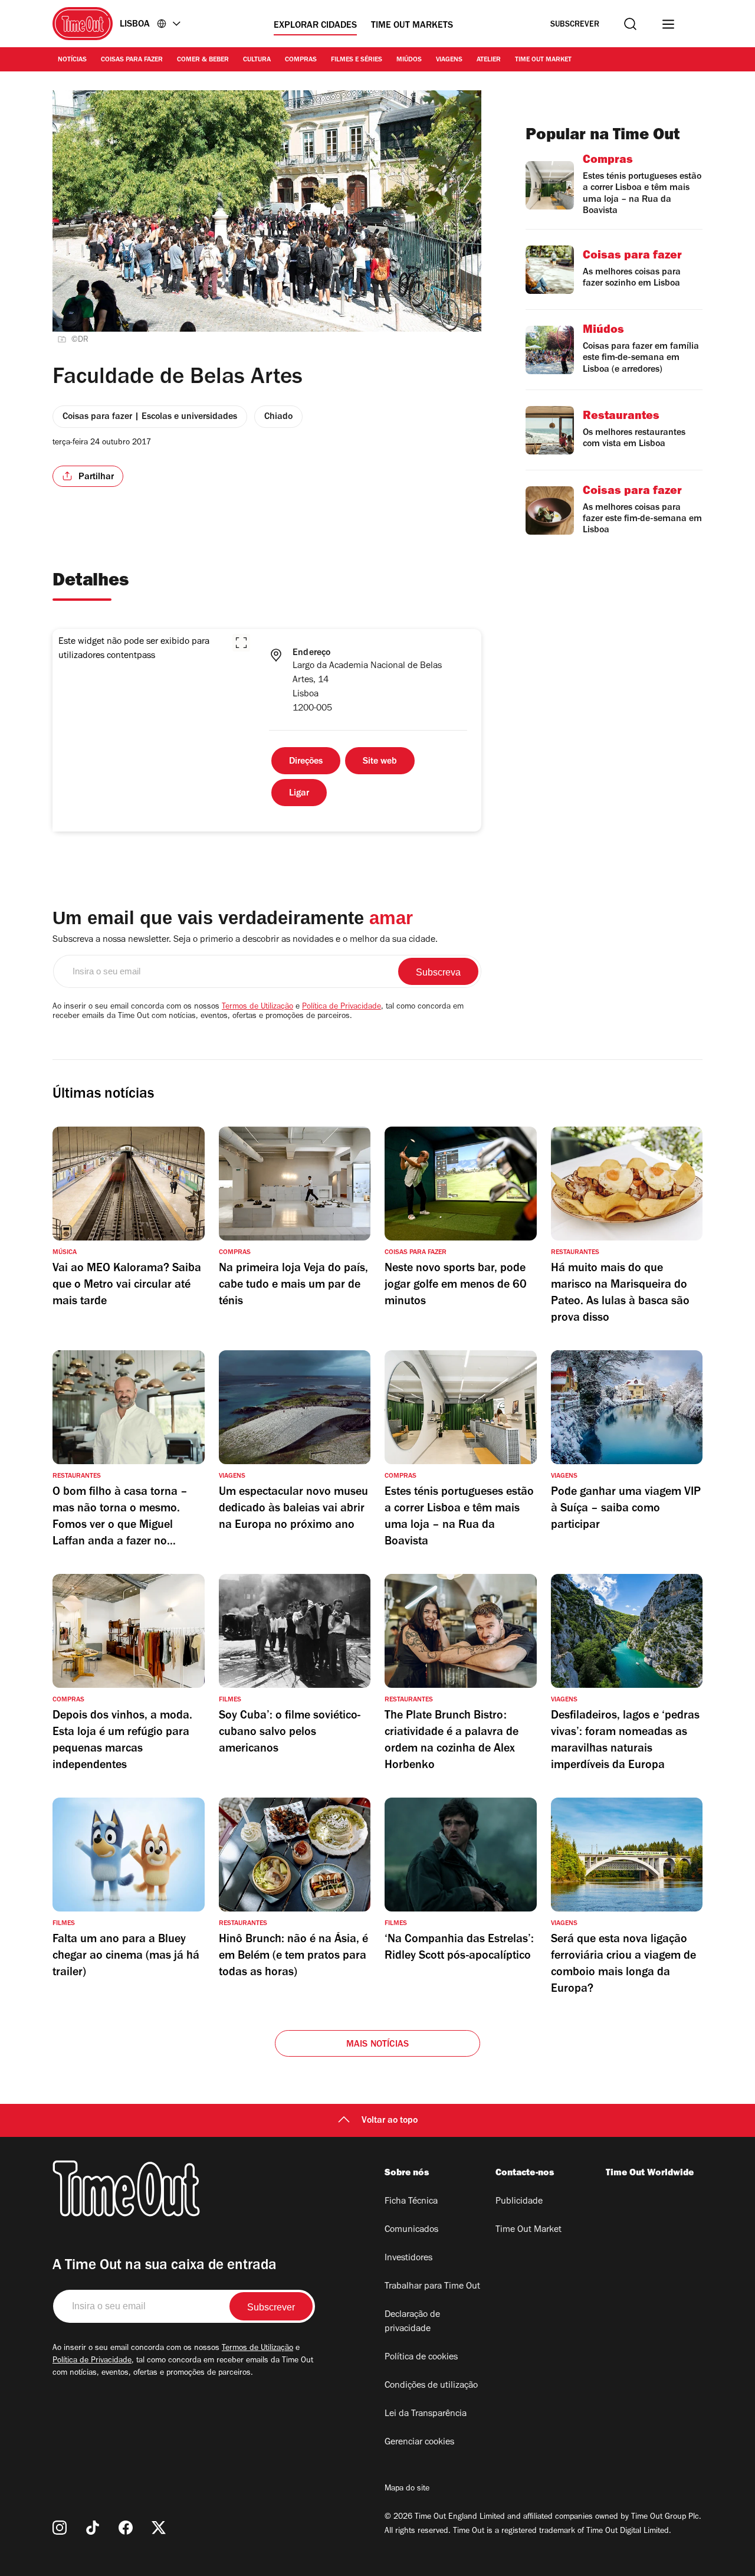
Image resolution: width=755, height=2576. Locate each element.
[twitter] (159, 2528)
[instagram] (60, 2528)
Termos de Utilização (257, 1007)
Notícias (72, 60)
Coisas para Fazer (132, 60)
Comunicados (411, 2230)
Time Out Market (543, 60)
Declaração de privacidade (412, 2322)
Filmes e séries (357, 60)
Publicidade (519, 2202)
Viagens (449, 60)
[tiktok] (93, 2528)
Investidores (408, 2258)
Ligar (299, 794)
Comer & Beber (203, 60)
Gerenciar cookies (419, 2443)
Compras (301, 60)
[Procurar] (630, 24)
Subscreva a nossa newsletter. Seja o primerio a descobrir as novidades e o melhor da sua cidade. (245, 940)
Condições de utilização (431, 2386)
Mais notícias (378, 2045)
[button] (241, 643)
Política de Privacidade (342, 1007)
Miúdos (409, 60)
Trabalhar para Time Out (432, 2287)
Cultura (257, 60)
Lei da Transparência (426, 2414)
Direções (306, 762)
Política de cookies (421, 2358)
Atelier (489, 60)
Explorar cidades (315, 26)
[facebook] (126, 2528)
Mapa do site (407, 2489)
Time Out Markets (412, 26)
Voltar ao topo (390, 2121)
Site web (380, 762)
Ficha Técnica (411, 2202)
